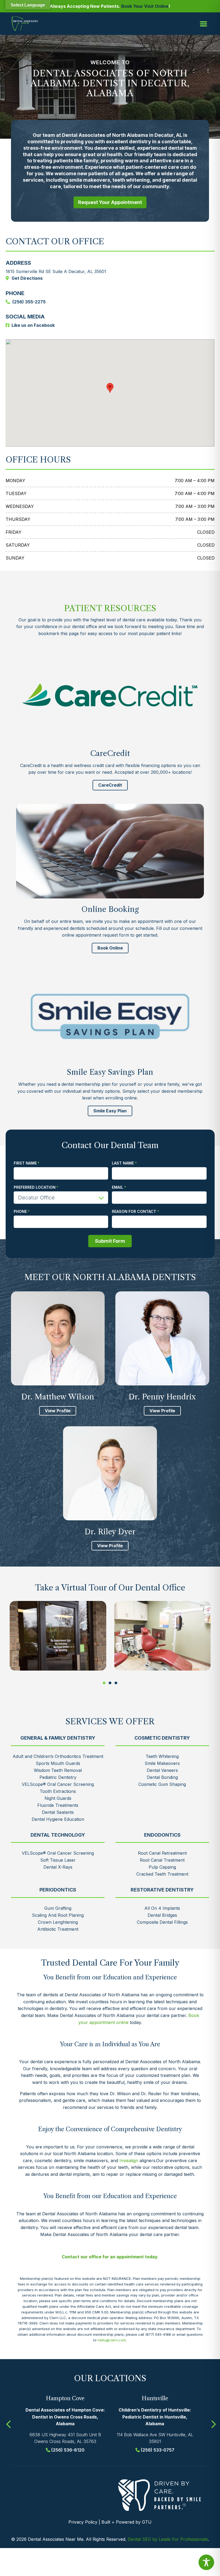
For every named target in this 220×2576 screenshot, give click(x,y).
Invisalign (129, 2161)
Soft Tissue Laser (58, 1860)
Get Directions (27, 278)
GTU (147, 2522)
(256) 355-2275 (29, 302)
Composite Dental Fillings (162, 1922)
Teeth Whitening (162, 1756)
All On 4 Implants (162, 1908)
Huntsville (155, 2398)
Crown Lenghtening (58, 1922)
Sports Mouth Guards (58, 1763)
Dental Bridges (162, 1915)
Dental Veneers (162, 1770)
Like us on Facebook (33, 325)
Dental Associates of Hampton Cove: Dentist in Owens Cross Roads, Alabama (65, 2417)
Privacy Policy (83, 2522)
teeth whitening (131, 180)
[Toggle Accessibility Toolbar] (206, 2562)
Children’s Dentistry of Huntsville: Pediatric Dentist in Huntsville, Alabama (155, 2417)
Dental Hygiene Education (58, 1819)
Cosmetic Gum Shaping (162, 1784)
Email (118, 1187)
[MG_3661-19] (163, 1636)
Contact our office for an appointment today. (110, 2257)
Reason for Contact (134, 1212)
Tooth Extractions (58, 1791)
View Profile (58, 1411)
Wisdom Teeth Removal (58, 1770)
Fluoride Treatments (58, 1805)
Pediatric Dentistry (58, 1777)
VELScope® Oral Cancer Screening (58, 1784)
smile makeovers (90, 180)
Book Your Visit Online (145, 6)
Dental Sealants (58, 1812)
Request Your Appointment (110, 202)
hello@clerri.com (112, 2340)
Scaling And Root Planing (58, 1915)
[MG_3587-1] (58, 1636)
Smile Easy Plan (110, 1111)
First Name (25, 1163)
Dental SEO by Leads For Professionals (168, 2539)
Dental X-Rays (58, 1867)
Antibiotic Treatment (58, 1929)
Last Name (123, 1163)
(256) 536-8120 (68, 2450)
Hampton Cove (65, 2398)
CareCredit (110, 785)
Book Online (110, 948)
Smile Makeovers (162, 1763)
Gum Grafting (58, 1908)
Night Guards (58, 1798)
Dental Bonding (162, 1777)
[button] (104, 1683)
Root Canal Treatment (162, 1860)
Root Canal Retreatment (162, 1853)
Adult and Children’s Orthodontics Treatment (58, 1756)
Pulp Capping (162, 1867)
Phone (20, 1212)
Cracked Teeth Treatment (162, 1874)
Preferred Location (35, 1187)
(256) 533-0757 (158, 2450)
